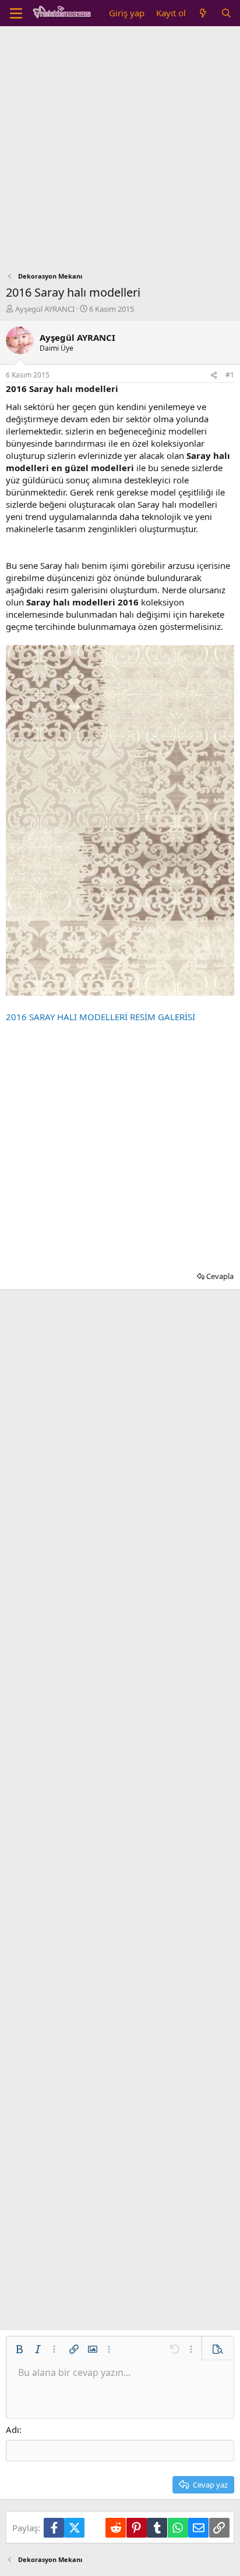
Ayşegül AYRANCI (45, 309)
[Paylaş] (214, 375)
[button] (19, 2349)
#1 (230, 375)
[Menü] (16, 13)
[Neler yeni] (203, 13)
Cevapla (220, 1276)
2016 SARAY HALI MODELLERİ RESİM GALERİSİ (100, 1017)
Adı (13, 2429)
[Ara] (226, 13)
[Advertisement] (120, 152)
